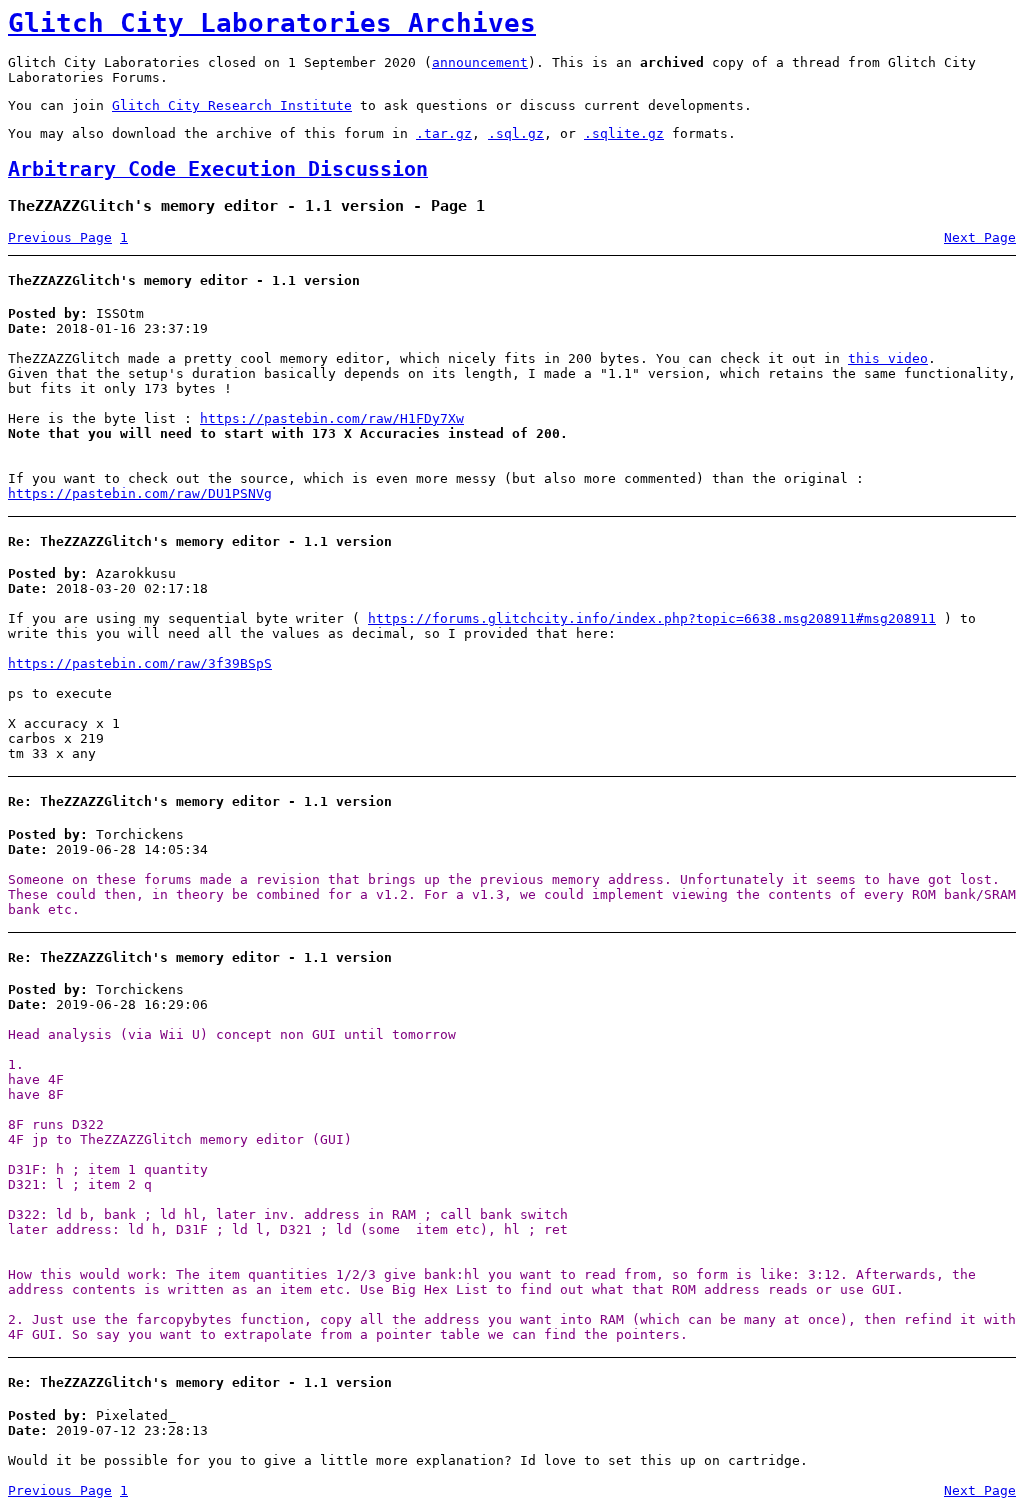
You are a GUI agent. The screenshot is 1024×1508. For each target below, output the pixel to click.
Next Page (980, 237)
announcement (480, 62)
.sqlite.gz (624, 133)
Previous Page (60, 237)
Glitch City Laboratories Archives (272, 23)
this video (888, 358)
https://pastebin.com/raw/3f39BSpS (140, 663)
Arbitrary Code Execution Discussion (218, 169)
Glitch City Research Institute (232, 105)
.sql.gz (516, 133)
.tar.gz (444, 133)
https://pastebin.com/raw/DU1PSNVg (140, 493)
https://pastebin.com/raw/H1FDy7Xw (332, 418)
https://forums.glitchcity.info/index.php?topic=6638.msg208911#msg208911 (652, 618)
